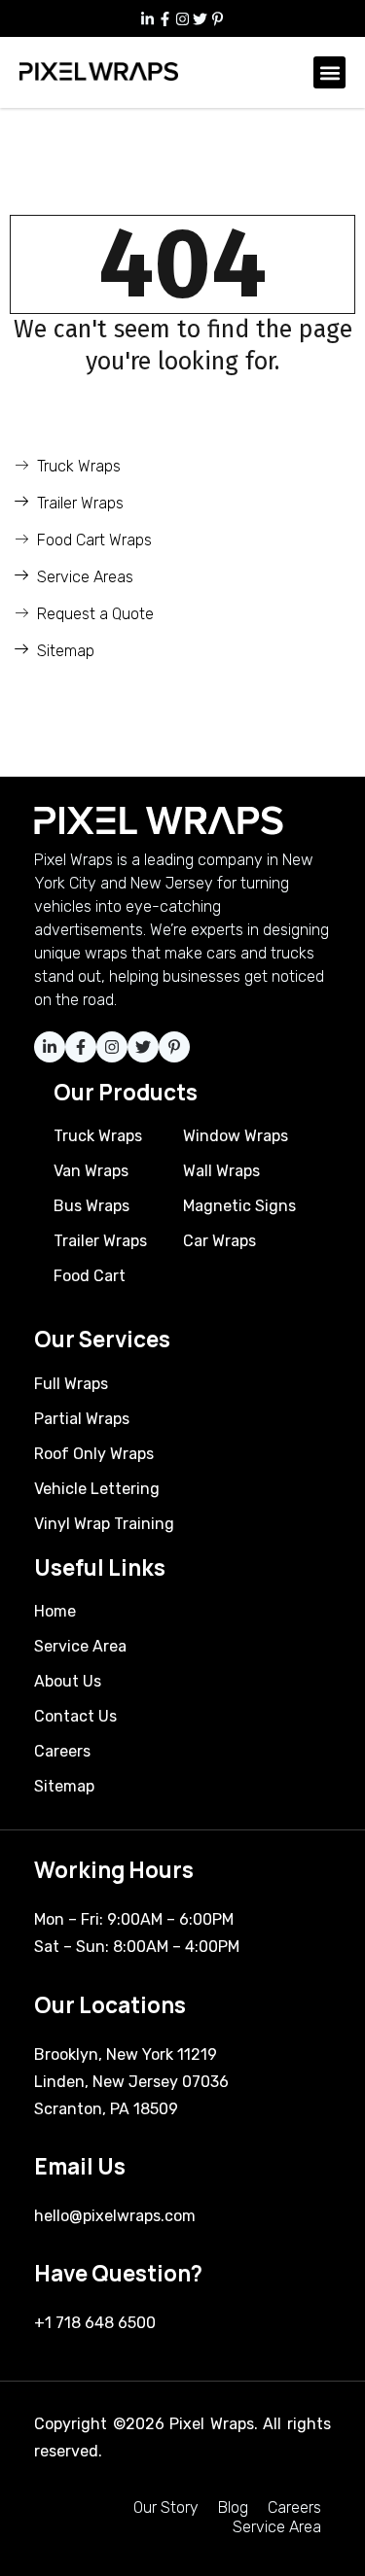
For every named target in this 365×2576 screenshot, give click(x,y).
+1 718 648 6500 (95, 2323)
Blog (233, 2507)
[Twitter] (201, 18)
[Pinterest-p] (218, 18)
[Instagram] (183, 18)
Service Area (277, 2527)
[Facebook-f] (165, 18)
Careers (294, 2507)
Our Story (166, 2507)
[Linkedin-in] (148, 18)
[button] (329, 72)
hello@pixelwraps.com (115, 2216)
